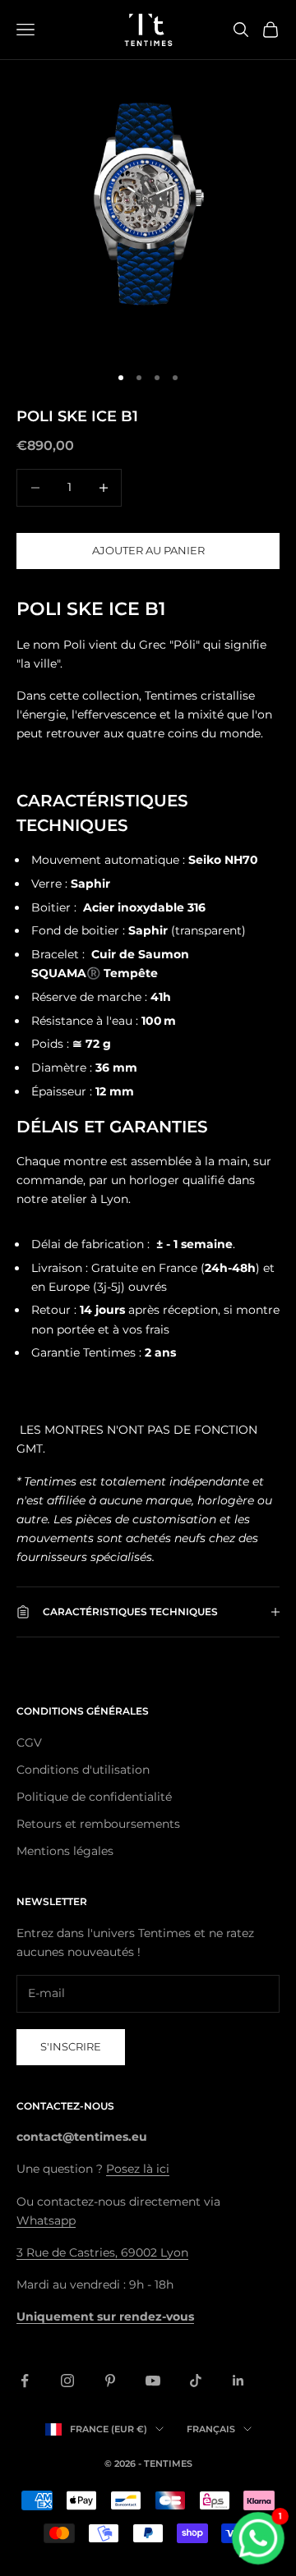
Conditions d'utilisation (83, 1770)
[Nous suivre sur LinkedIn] (238, 2381)
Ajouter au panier (148, 550)
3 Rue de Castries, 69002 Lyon (102, 2252)
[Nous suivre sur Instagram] (67, 2381)
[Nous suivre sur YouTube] (153, 2381)
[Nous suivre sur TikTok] (196, 2381)
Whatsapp (46, 2220)
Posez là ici (138, 2169)
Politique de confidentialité (94, 1797)
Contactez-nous (65, 2106)
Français (211, 2429)
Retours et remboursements (98, 1824)
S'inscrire (71, 2046)
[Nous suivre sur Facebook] (25, 2381)
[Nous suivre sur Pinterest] (110, 2381)
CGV (29, 1743)
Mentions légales (65, 1851)
